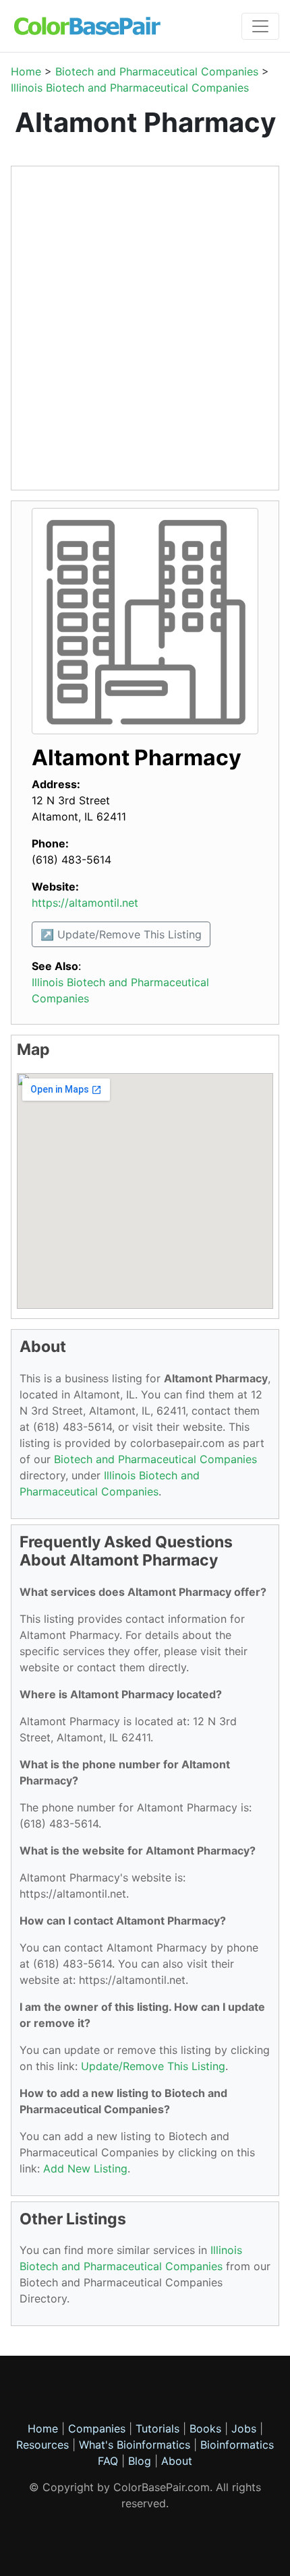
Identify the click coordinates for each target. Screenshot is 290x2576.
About (177, 2461)
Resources (42, 2445)
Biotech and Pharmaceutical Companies (157, 71)
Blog (140, 2461)
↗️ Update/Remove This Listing (121, 934)
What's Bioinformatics (135, 2445)
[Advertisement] (145, 328)
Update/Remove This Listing (153, 2066)
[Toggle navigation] (260, 26)
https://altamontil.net (85, 903)
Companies (97, 2428)
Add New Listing (85, 2168)
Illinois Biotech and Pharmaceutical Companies (130, 88)
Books (205, 2428)
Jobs (244, 2428)
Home (26, 71)
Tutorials (157, 2428)
